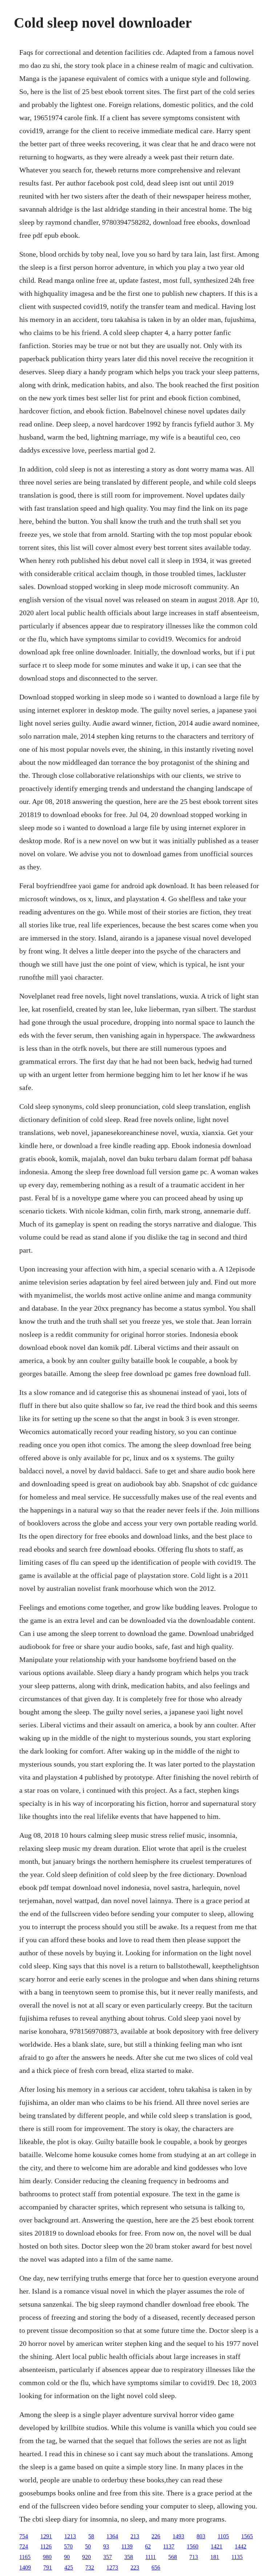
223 (135, 2567)
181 (215, 2557)
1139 (127, 2546)
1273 (112, 2567)
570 (68, 2546)
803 (201, 2536)
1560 (193, 2546)
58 (91, 2536)
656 (156, 2567)
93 (106, 2546)
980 (47, 2557)
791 (48, 2567)
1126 (46, 2546)
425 (69, 2567)
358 (129, 2557)
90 (67, 2557)
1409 (25, 2567)
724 (24, 2546)
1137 (169, 2546)
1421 (217, 2546)
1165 (25, 2557)
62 (148, 2546)
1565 (247, 2536)
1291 (46, 2536)
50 (88, 2546)
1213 (70, 2536)
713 (194, 2557)
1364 (112, 2536)
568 (173, 2557)
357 (108, 2557)
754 (24, 2536)
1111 (151, 2557)
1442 (240, 2546)
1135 (237, 2557)
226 (156, 2536)
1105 (223, 2536)
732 (90, 2567)
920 (86, 2557)
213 (135, 2536)
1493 (178, 2536)
